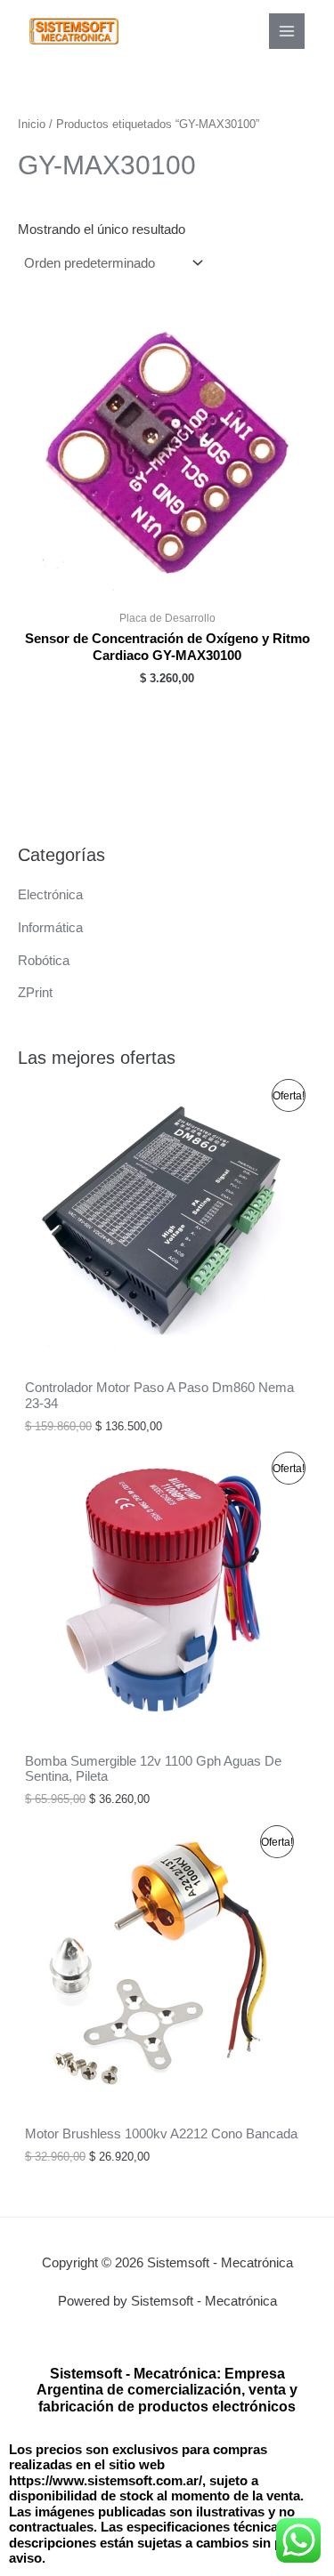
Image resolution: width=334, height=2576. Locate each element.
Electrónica (50, 895)
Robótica (44, 961)
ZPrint (35, 993)
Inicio (32, 124)
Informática (50, 928)
